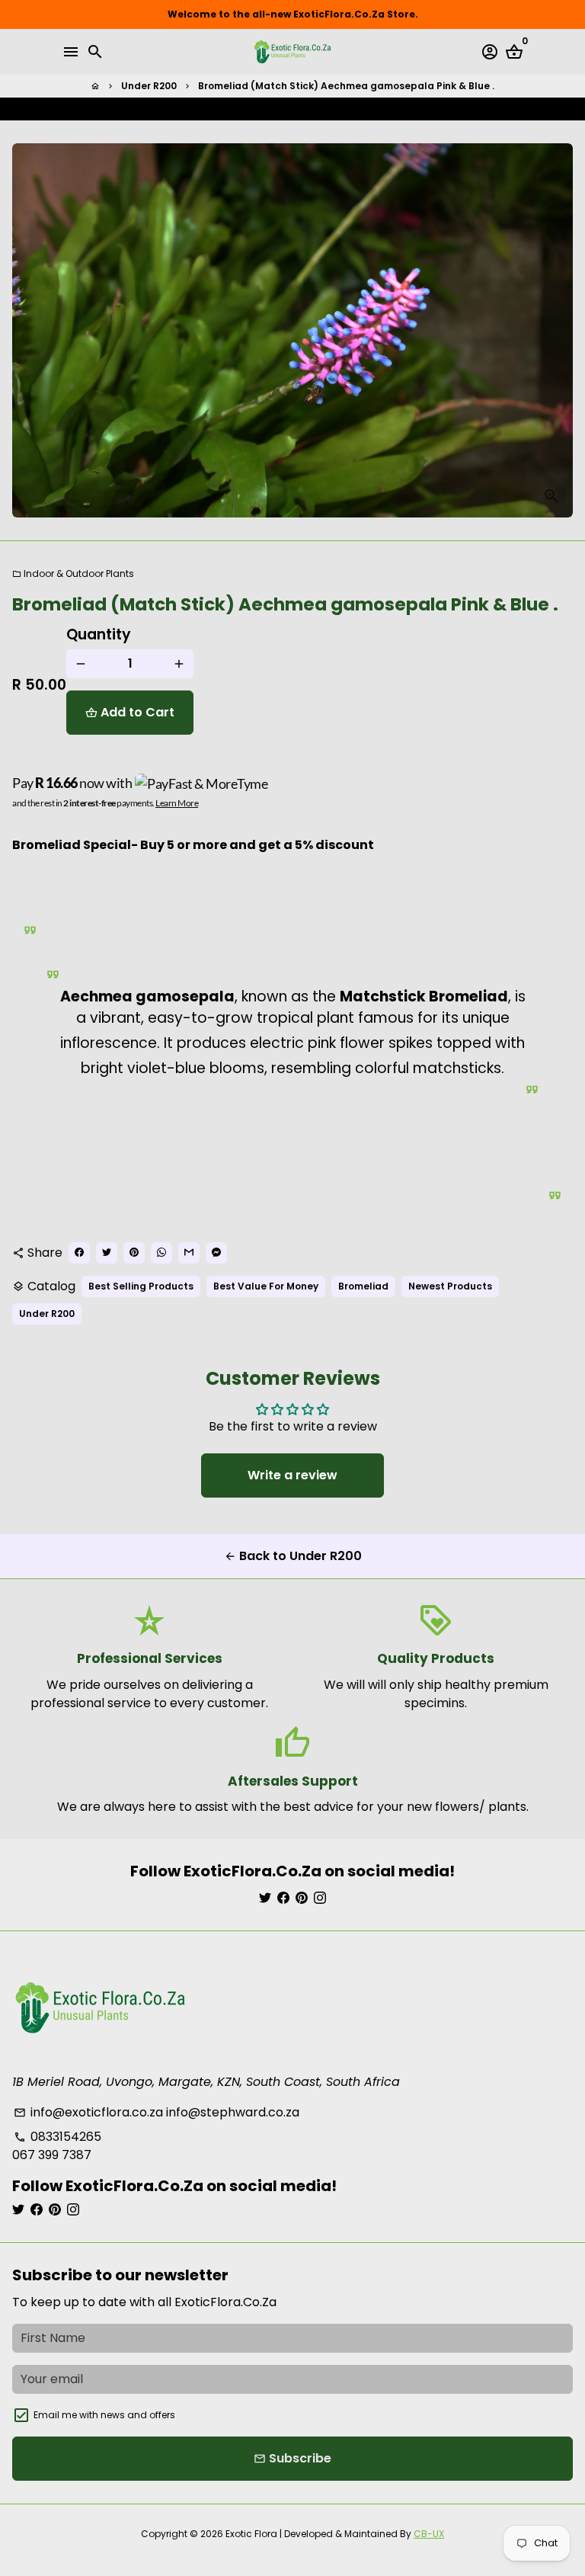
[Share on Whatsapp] (324, 109)
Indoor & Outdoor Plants (73, 574)
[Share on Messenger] (354, 109)
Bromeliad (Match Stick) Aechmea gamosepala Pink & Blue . (346, 86)
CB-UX (429, 2534)
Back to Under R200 (293, 1556)
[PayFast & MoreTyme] (202, 783)
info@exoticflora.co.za (88, 2112)
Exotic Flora (251, 2534)
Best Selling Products (141, 1286)
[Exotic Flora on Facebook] (283, 1898)
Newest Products (450, 1286)
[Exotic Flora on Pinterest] (302, 1898)
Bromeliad (363, 1286)
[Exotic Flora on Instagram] (320, 1898)
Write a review (292, 1475)
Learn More (177, 803)
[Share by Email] (339, 109)
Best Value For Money (266, 1286)
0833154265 (58, 2137)
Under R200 (149, 86)
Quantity (99, 634)
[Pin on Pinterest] (308, 109)
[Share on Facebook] (278, 109)
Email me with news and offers (104, 2415)
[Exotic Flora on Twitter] (265, 1898)
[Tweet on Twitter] (293, 109)
